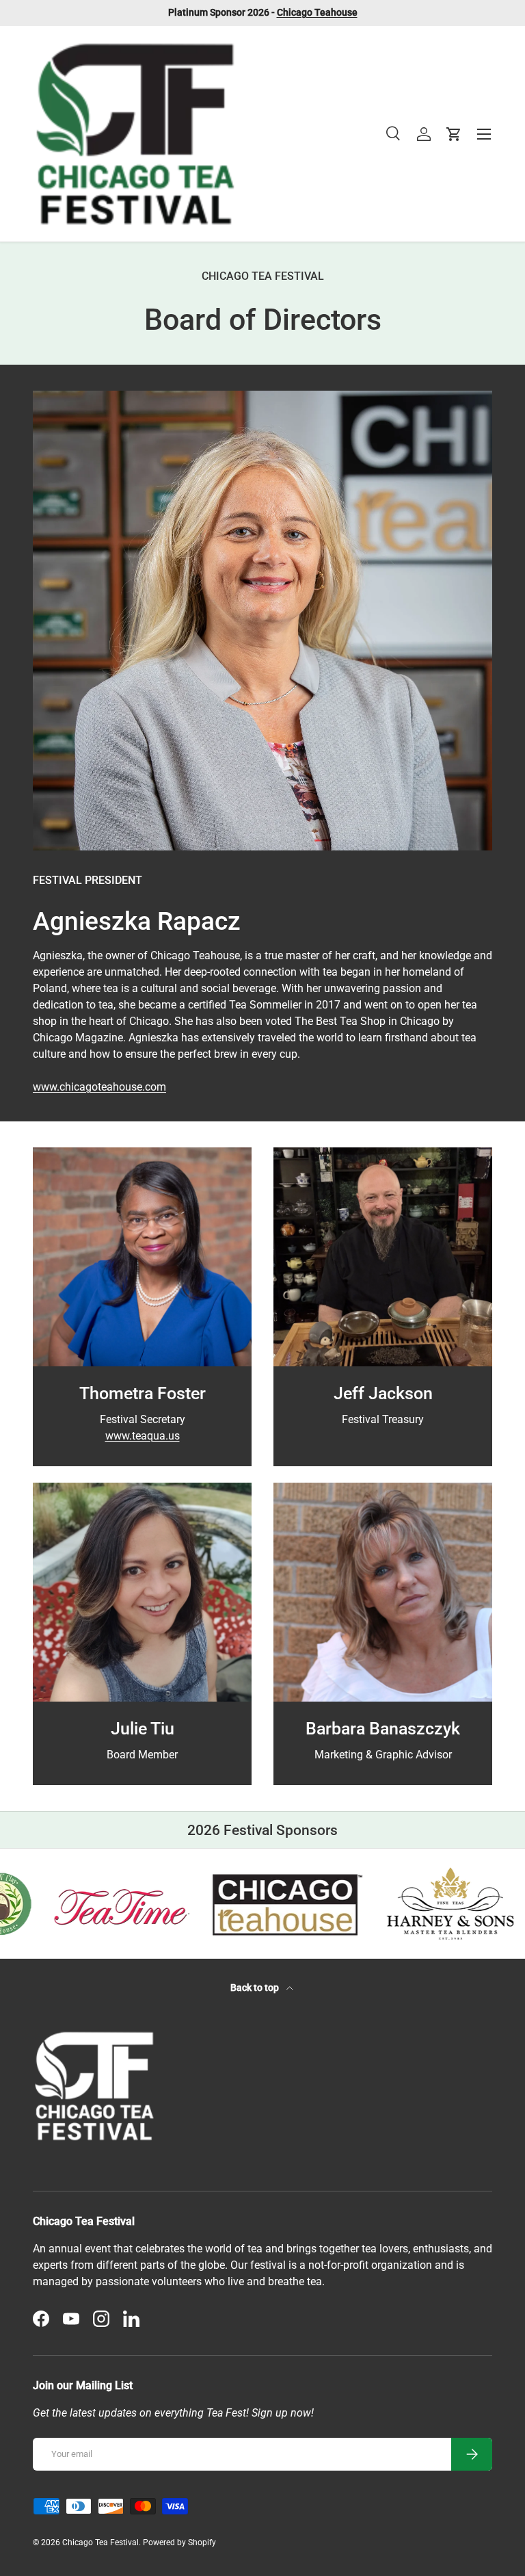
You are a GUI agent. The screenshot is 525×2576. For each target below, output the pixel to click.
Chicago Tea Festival (100, 2542)
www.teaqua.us (143, 1436)
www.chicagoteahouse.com (99, 1087)
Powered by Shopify (179, 2542)
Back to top (256, 1988)
